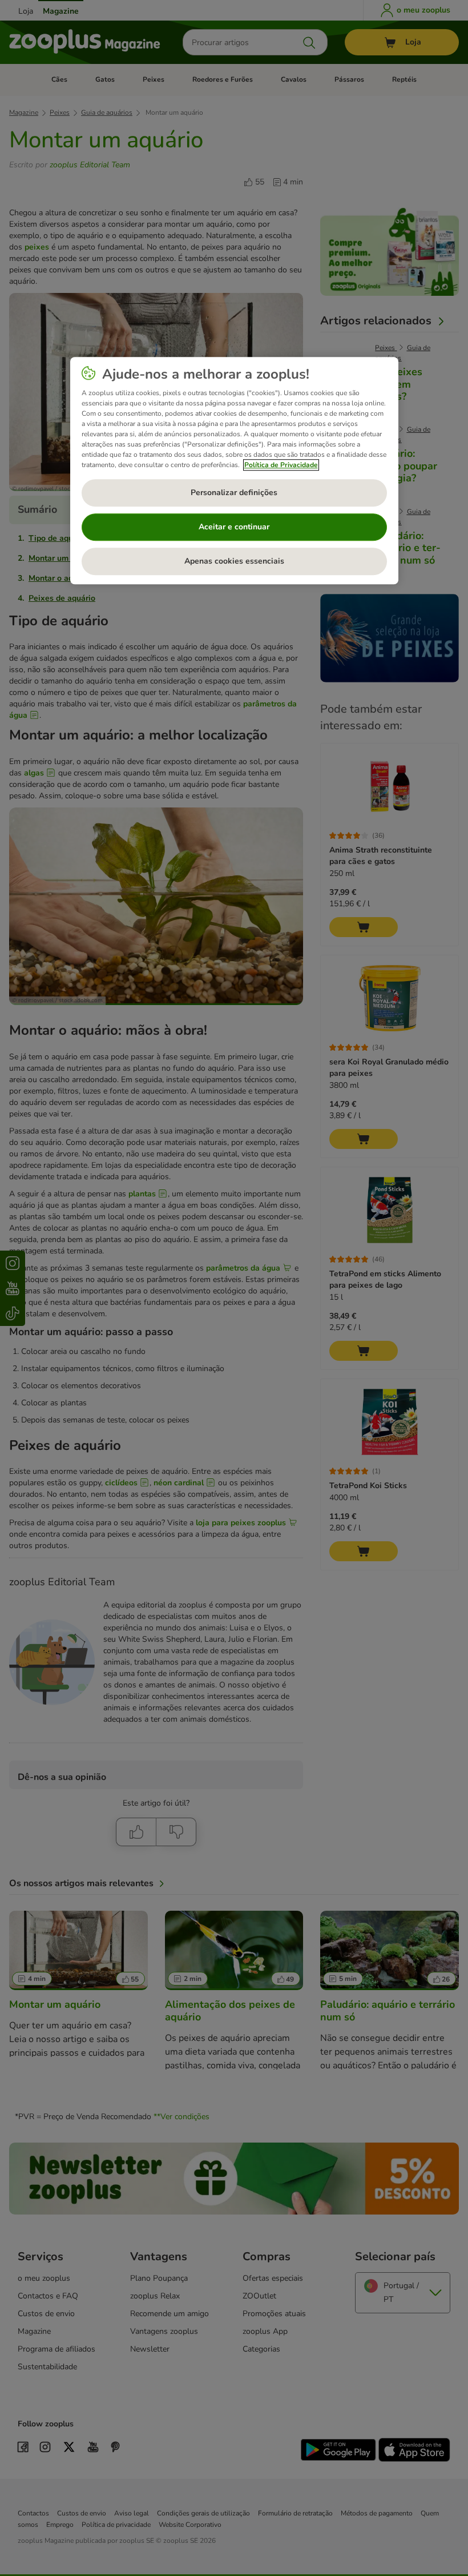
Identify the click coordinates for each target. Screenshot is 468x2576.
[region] (234, 471)
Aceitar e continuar (234, 527)
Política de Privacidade (281, 465)
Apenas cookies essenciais (234, 561)
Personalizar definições (234, 493)
